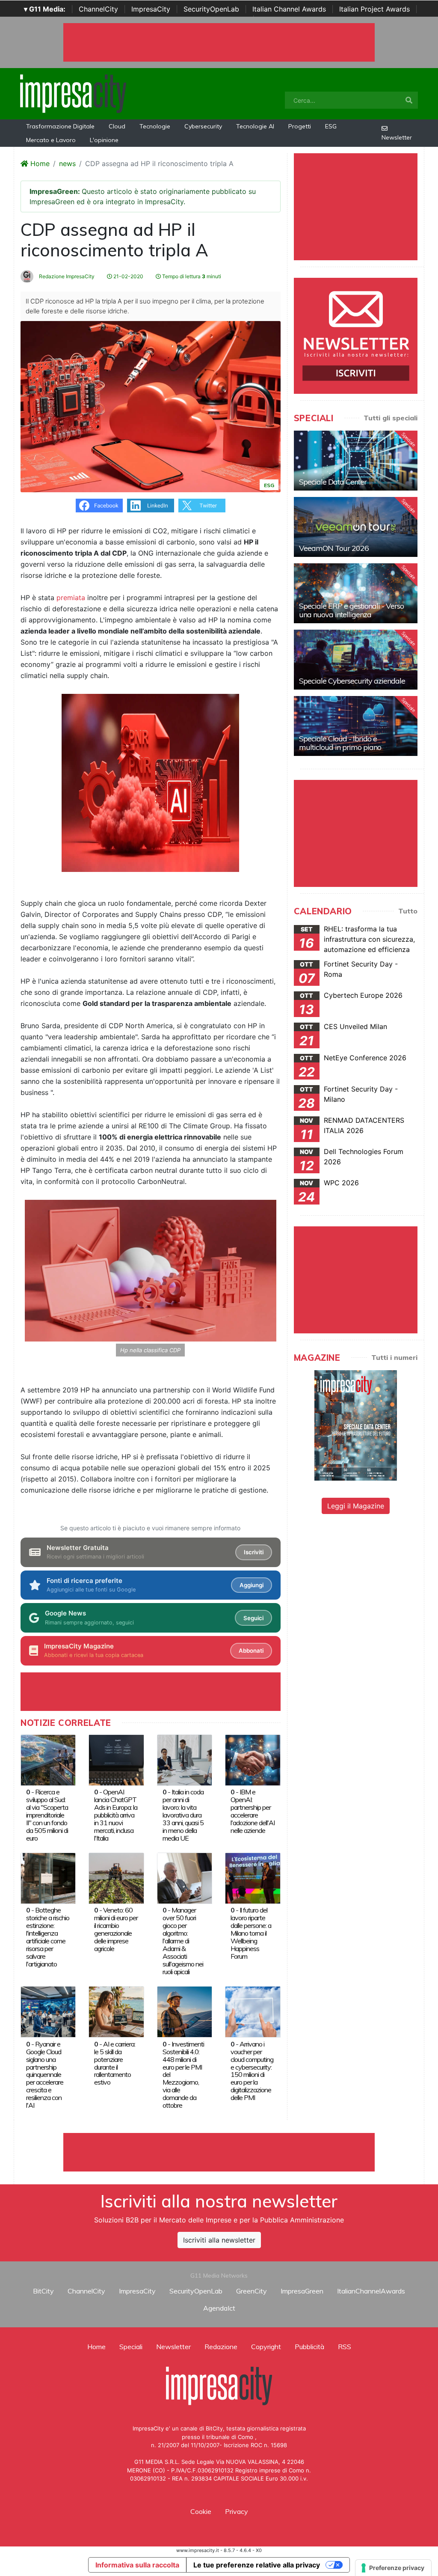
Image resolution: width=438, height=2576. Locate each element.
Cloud (117, 126)
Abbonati (251, 1651)
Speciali (131, 2347)
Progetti (300, 126)
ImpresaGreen (302, 2291)
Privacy (237, 2511)
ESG (331, 126)
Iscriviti (254, 1552)
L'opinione (104, 140)
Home (39, 164)
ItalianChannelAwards (371, 2291)
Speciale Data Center (333, 482)
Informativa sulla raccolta (137, 2565)
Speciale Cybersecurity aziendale (352, 681)
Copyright (266, 2347)
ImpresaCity (151, 9)
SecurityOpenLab (211, 9)
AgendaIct (219, 2308)
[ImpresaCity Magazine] (356, 1425)
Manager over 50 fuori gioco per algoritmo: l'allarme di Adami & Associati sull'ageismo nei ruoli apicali (183, 1941)
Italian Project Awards (374, 9)
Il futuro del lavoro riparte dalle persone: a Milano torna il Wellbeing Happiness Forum (251, 1933)
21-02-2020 (128, 276)
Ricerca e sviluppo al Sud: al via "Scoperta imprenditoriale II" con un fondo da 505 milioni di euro (47, 1815)
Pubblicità (309, 2347)
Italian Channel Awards (289, 9)
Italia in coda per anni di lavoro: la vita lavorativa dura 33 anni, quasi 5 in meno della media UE (183, 1815)
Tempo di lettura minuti (191, 276)
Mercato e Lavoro (51, 140)
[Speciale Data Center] (356, 461)
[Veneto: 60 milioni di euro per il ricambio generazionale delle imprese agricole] (116, 1877)
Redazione (221, 2347)
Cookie (201, 2511)
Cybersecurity (203, 126)
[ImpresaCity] (73, 93)
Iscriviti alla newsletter (219, 2240)
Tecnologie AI (255, 126)
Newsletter (397, 137)
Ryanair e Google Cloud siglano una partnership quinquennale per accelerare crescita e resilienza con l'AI (45, 2075)
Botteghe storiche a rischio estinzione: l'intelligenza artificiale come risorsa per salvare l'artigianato (48, 1937)
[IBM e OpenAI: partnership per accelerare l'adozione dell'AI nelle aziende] (253, 1759)
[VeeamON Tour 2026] (356, 527)
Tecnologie (155, 126)
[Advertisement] (219, 2152)
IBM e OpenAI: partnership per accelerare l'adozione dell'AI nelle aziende (253, 1811)
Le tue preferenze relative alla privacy (257, 2565)
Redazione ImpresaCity (66, 276)
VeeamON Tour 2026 (334, 548)
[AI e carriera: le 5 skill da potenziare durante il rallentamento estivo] (116, 2011)
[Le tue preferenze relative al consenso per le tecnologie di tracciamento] (393, 2568)
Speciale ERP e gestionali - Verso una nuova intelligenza (351, 610)
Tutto (408, 911)
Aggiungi (252, 1585)
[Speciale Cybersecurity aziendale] (356, 660)
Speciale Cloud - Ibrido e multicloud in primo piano (340, 743)
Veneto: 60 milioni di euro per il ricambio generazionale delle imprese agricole (116, 1929)
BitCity (43, 2291)
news (67, 164)
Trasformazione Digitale (60, 126)
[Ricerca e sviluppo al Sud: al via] (48, 1759)
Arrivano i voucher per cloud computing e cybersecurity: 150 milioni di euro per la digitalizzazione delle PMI (252, 2071)
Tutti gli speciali (391, 418)
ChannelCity (98, 9)
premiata (71, 598)
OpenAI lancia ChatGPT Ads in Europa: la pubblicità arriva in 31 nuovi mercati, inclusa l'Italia (116, 1815)
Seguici (253, 1618)
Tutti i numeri (394, 1357)
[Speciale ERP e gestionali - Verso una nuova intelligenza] (356, 593)
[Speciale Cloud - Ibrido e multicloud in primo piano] (356, 726)
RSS (345, 2347)
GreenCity (252, 2291)
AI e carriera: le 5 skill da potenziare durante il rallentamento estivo (115, 2063)
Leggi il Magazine (356, 1506)
